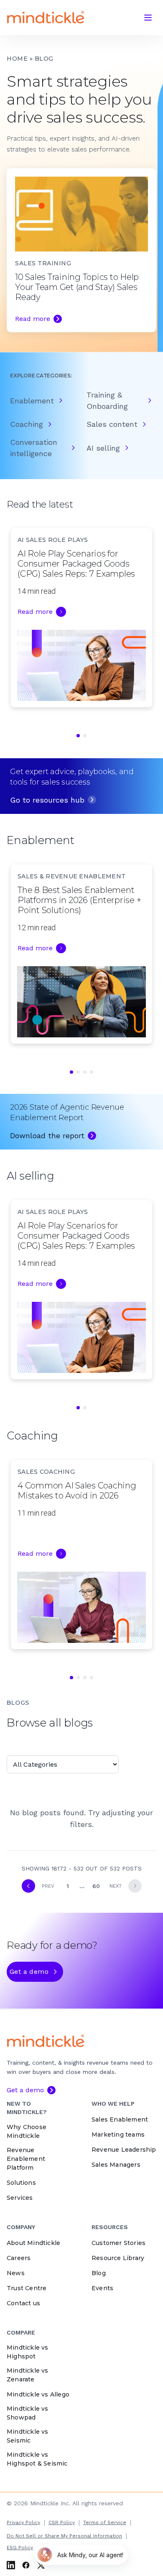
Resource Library (118, 2258)
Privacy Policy (23, 2522)
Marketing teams (118, 2135)
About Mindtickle (33, 2243)
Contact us (23, 2303)
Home (17, 59)
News (16, 2273)
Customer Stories (118, 2243)
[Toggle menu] (148, 18)
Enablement (32, 401)
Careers (19, 2258)
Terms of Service (105, 2522)
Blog (99, 2273)
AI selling (103, 448)
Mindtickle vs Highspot (28, 2352)
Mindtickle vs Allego (38, 2394)
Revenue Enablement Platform (26, 2159)
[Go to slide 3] (85, 1072)
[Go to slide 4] (92, 1072)
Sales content (112, 424)
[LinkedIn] (11, 2565)
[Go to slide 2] (85, 736)
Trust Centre (27, 2288)
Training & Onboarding (107, 400)
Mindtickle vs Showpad (28, 2413)
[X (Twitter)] (41, 2565)
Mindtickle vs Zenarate (28, 2375)
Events (102, 2288)
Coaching (27, 424)
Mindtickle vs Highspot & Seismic (37, 2459)
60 (96, 1886)
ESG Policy (20, 2548)
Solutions (21, 2183)
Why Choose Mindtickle (27, 2131)
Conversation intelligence (34, 448)
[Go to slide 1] (78, 736)
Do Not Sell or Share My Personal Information (64, 2536)
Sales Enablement (120, 2119)
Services (20, 2198)
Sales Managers (116, 2165)
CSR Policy (62, 2522)
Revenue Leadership (124, 2150)
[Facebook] (26, 2565)
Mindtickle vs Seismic (28, 2436)
